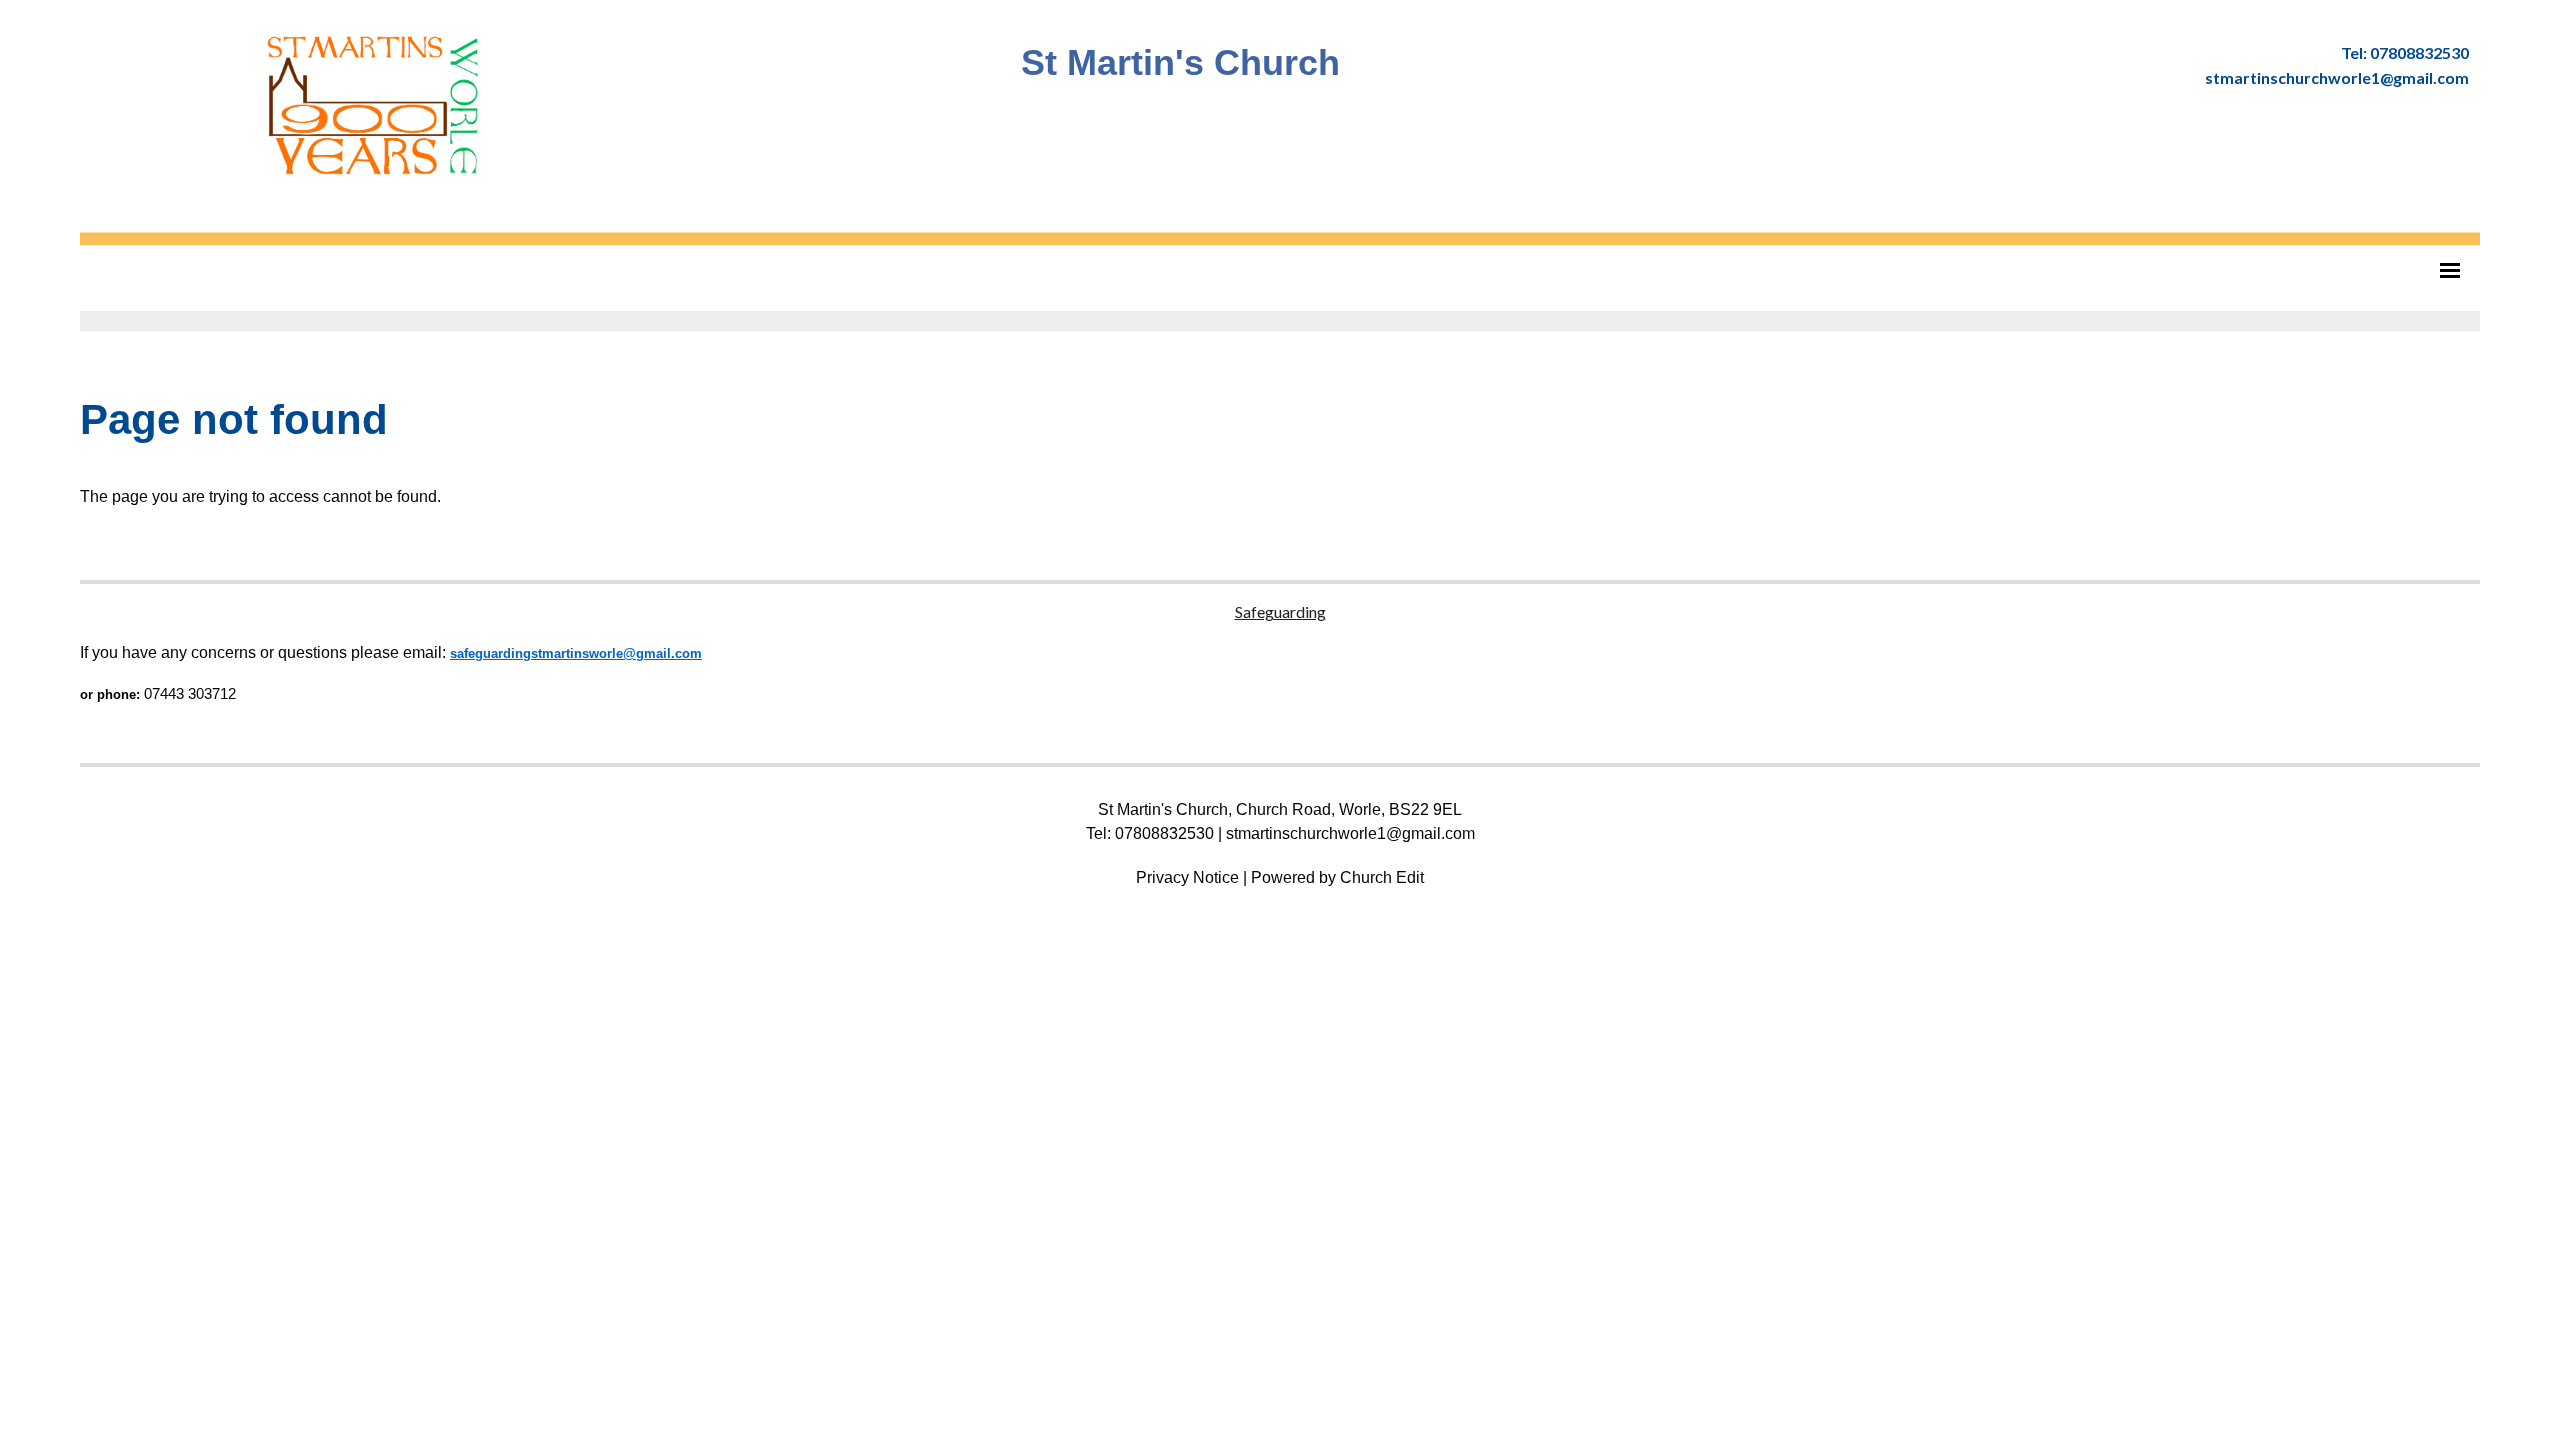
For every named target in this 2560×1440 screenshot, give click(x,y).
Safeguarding (1280, 611)
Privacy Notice (1187, 877)
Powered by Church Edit (1337, 877)
